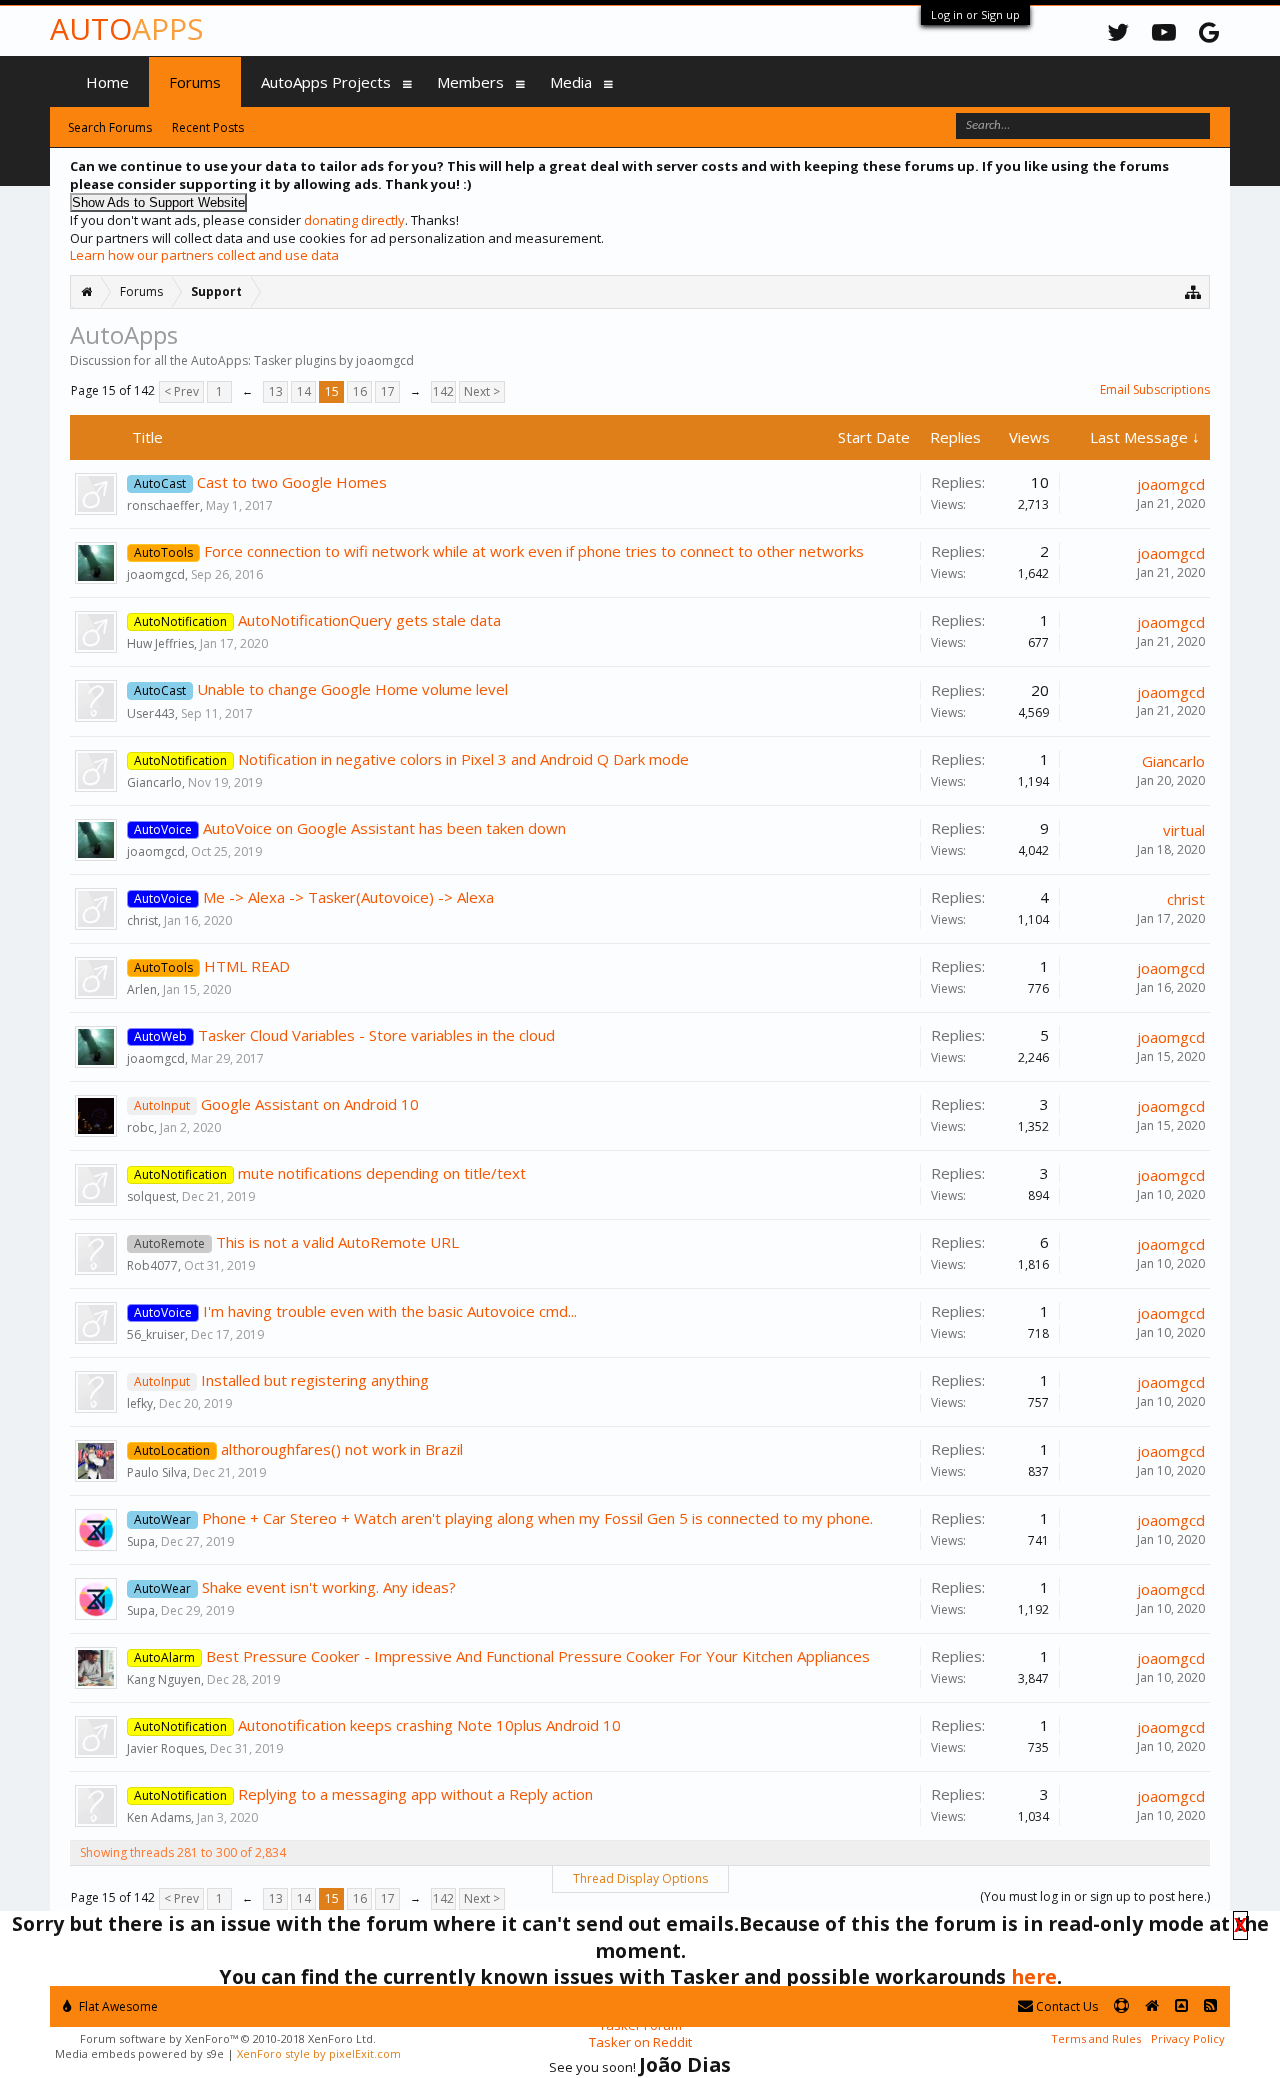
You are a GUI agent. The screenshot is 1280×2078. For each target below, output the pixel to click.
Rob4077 (152, 1265)
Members (470, 82)
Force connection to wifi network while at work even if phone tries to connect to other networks (534, 551)
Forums (195, 82)
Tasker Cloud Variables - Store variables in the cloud (376, 1035)
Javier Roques (165, 1748)
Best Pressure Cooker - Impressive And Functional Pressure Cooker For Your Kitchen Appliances (538, 1656)
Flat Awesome (117, 2006)
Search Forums (110, 127)
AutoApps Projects (326, 82)
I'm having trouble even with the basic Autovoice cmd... (390, 1311)
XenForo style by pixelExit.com (319, 2053)
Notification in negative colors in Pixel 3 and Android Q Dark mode (463, 759)
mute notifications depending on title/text (382, 1173)
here (1034, 1976)
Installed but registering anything (315, 1380)
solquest (151, 1196)
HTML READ (247, 966)
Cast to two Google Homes (292, 482)
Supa (141, 1541)
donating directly (354, 220)
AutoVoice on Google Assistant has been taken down (384, 828)
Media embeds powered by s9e (139, 2053)
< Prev (181, 391)
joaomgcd (1171, 484)
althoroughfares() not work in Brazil (342, 1449)
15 (332, 391)
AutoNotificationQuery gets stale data (369, 620)
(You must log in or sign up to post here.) (1095, 1896)
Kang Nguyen (164, 1679)
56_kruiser (156, 1334)
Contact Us (1065, 2006)
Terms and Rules (1096, 2038)
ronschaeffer (163, 505)
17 (388, 391)
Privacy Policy (1188, 2038)
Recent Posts (208, 127)
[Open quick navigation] (1193, 291)
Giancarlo (154, 782)
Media (571, 82)
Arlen (142, 989)
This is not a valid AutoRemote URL (337, 1242)
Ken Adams (159, 1817)
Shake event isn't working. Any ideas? (329, 1587)
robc (140, 1127)
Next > (482, 391)
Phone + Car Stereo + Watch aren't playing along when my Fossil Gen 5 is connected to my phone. (537, 1518)
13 (276, 391)
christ (142, 920)
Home (107, 82)
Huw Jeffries (160, 643)
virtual (1184, 830)
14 (304, 391)
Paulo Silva (157, 1472)
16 (360, 391)
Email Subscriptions (1155, 389)
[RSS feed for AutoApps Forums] (1210, 2006)
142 (443, 391)
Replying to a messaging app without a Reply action (415, 1794)
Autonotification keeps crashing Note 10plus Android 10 (429, 1725)
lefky (140, 1403)
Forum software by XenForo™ (228, 2038)
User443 (151, 713)
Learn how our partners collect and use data (204, 255)
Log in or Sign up (975, 14)
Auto (126, 28)
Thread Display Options (640, 1878)
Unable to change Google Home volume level (352, 689)
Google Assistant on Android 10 (310, 1104)
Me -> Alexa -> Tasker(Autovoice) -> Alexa (348, 897)
